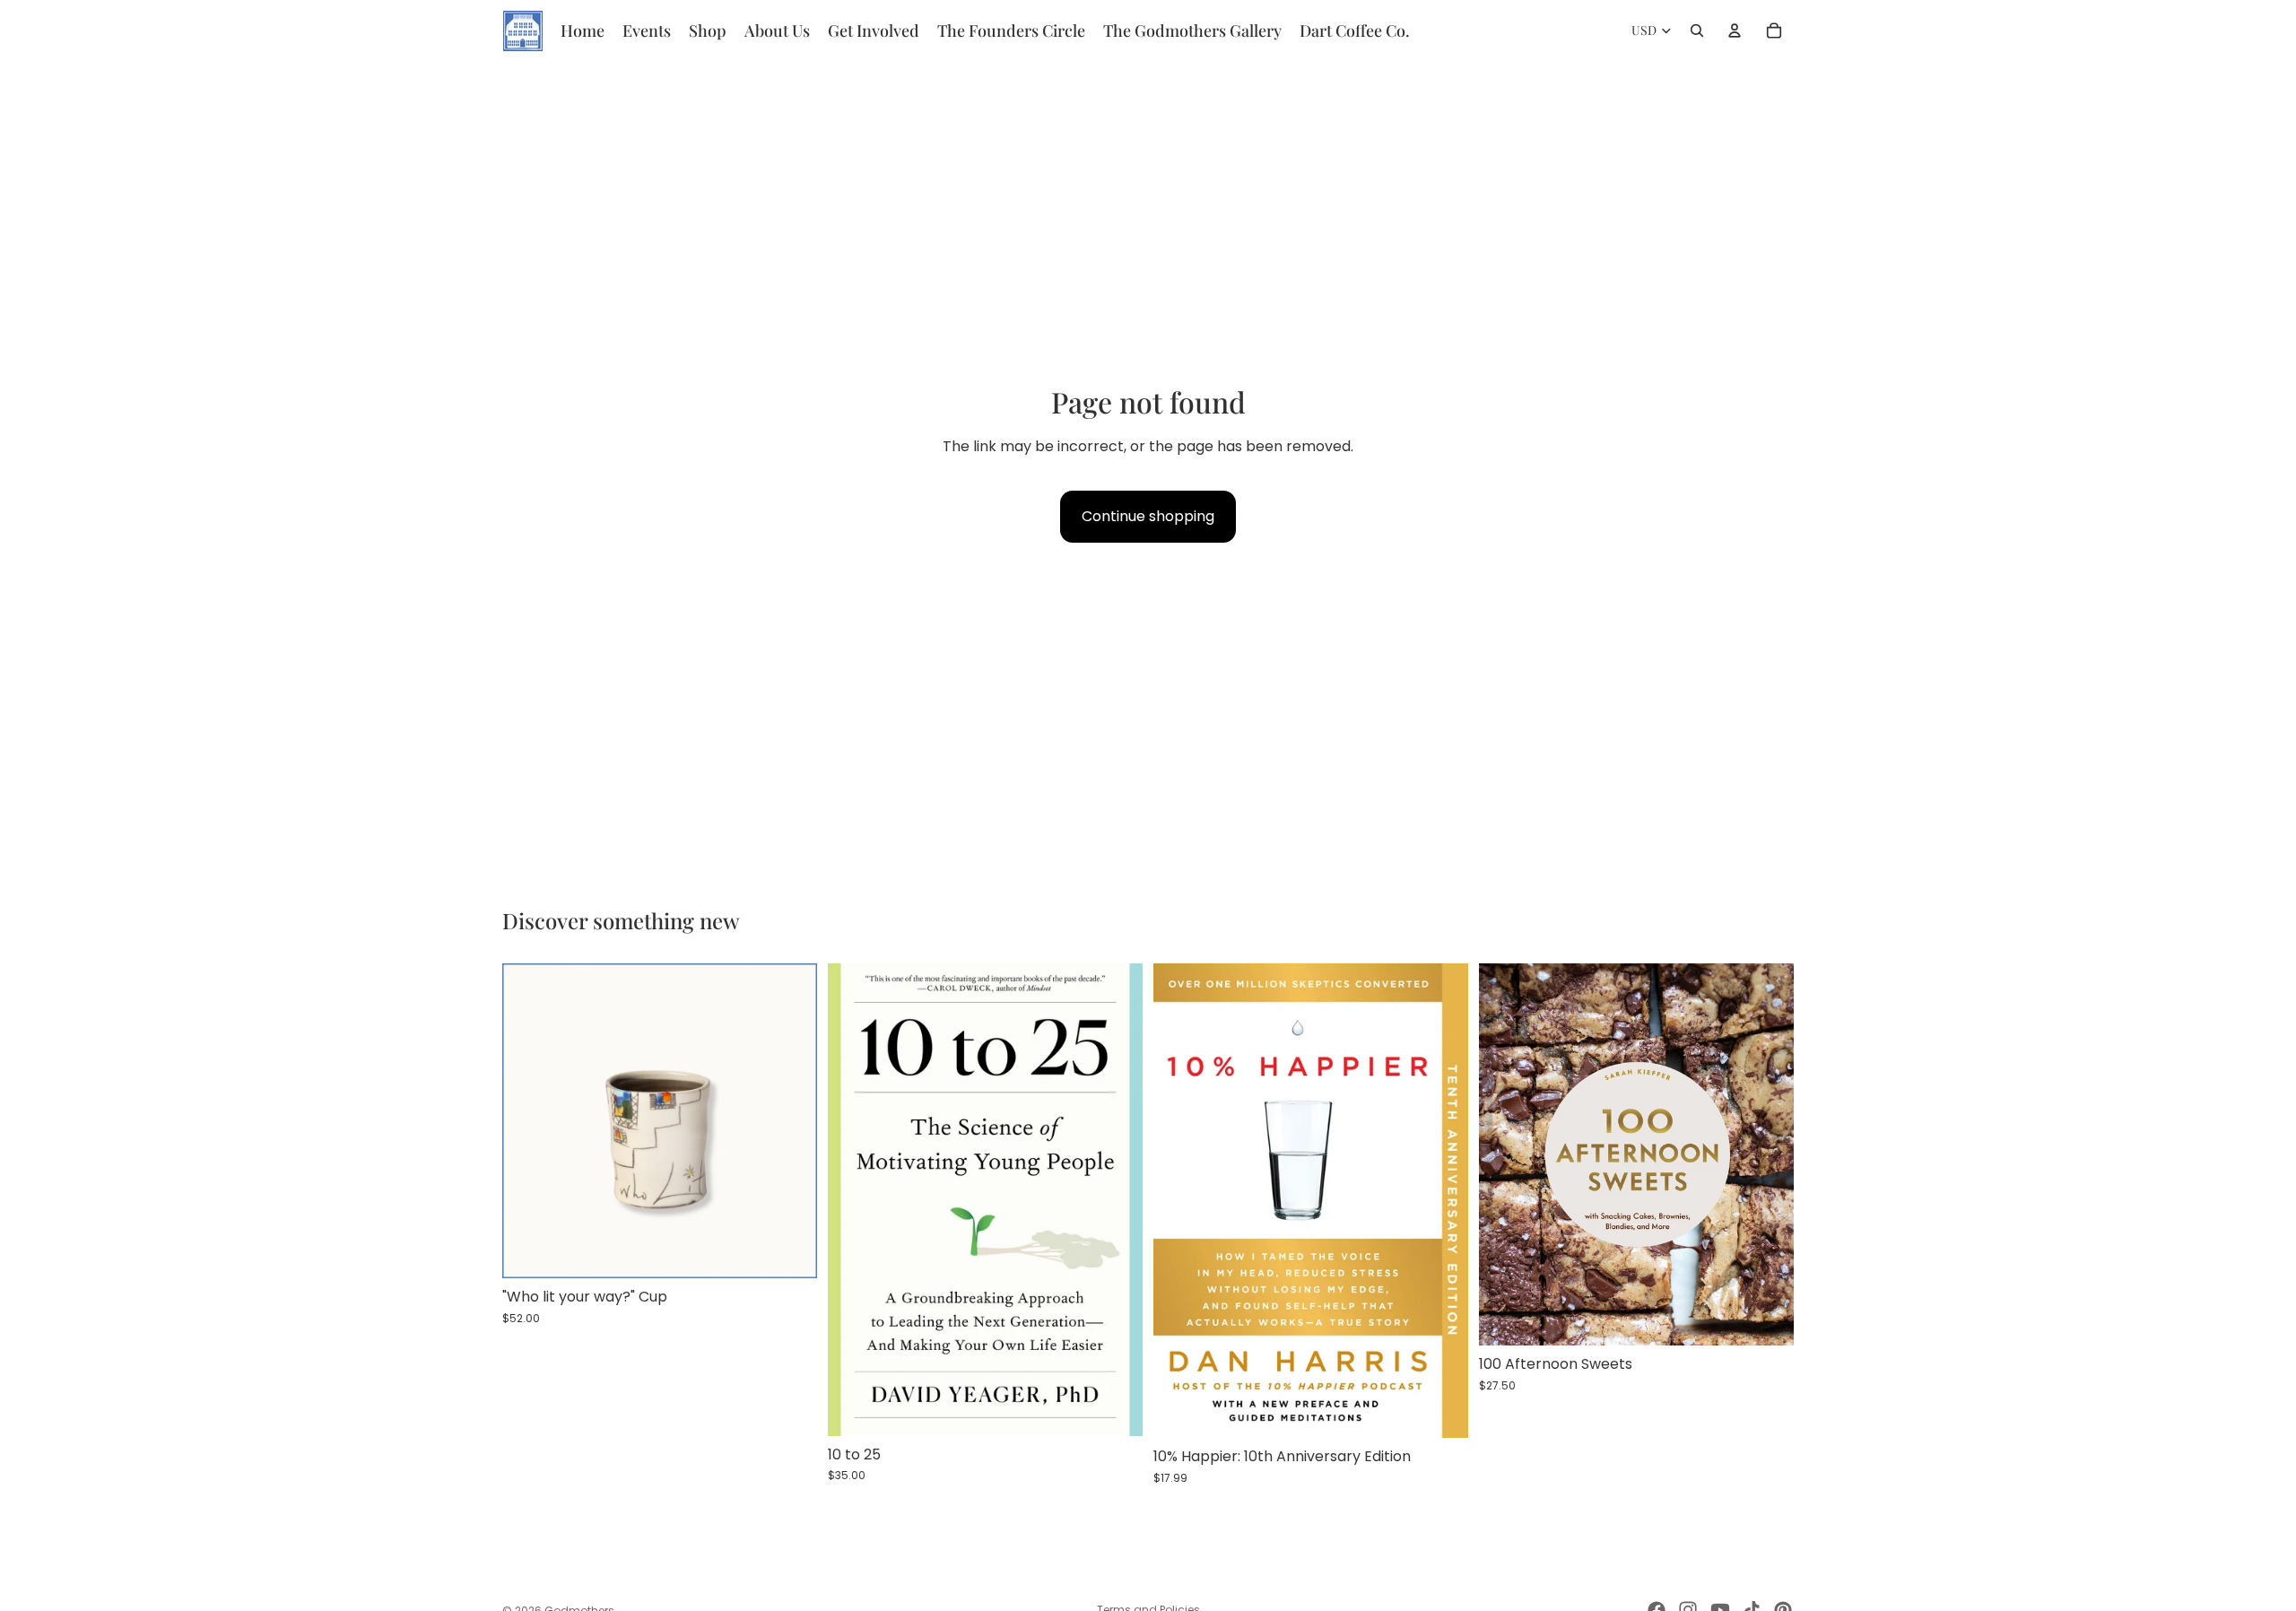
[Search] (1697, 30)
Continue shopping (1148, 516)
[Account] (1735, 30)
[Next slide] (790, 1121)
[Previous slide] (529, 1121)
